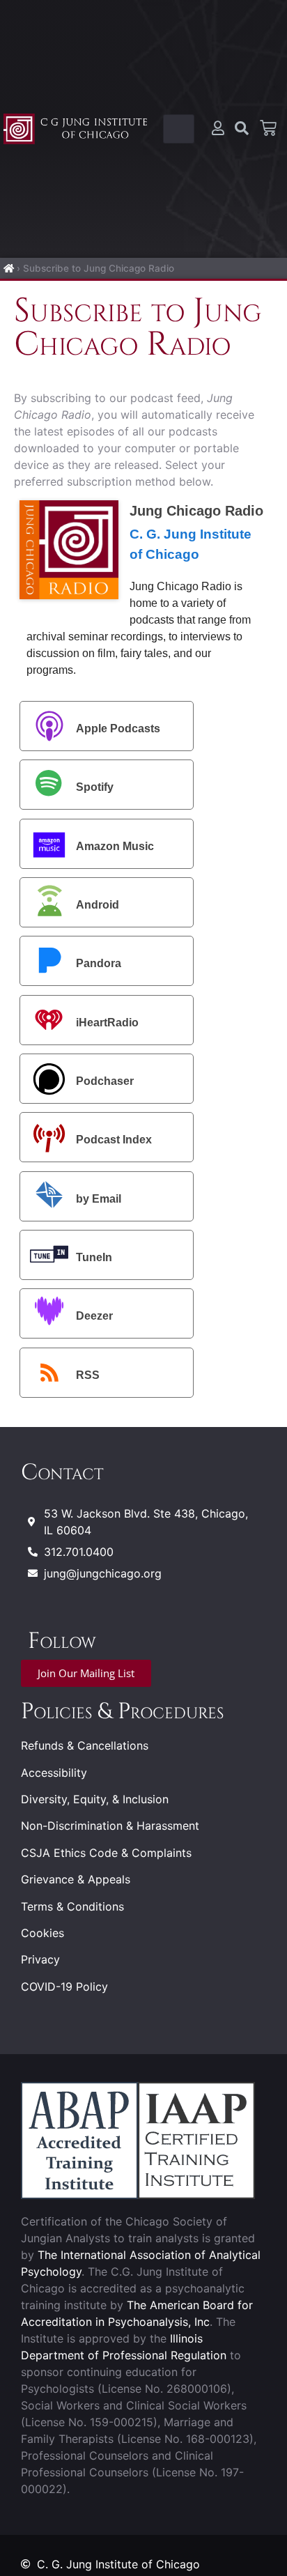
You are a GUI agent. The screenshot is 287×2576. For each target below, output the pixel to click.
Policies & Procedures (122, 1712)
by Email (99, 1199)
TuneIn (94, 1257)
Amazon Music (115, 846)
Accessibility (54, 1773)
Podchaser (105, 1081)
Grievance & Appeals (76, 1879)
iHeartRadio (107, 1023)
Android (98, 905)
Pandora (99, 964)
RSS (88, 1375)
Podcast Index (114, 1140)
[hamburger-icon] (179, 129)
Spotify (95, 787)
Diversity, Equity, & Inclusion (95, 1799)
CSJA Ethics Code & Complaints (106, 1853)
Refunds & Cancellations (85, 1745)
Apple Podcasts (118, 728)
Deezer (94, 1317)
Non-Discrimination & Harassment (110, 1826)
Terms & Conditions (72, 1906)
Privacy (40, 1959)
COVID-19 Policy (64, 1987)
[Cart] (268, 128)
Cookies (42, 1933)
